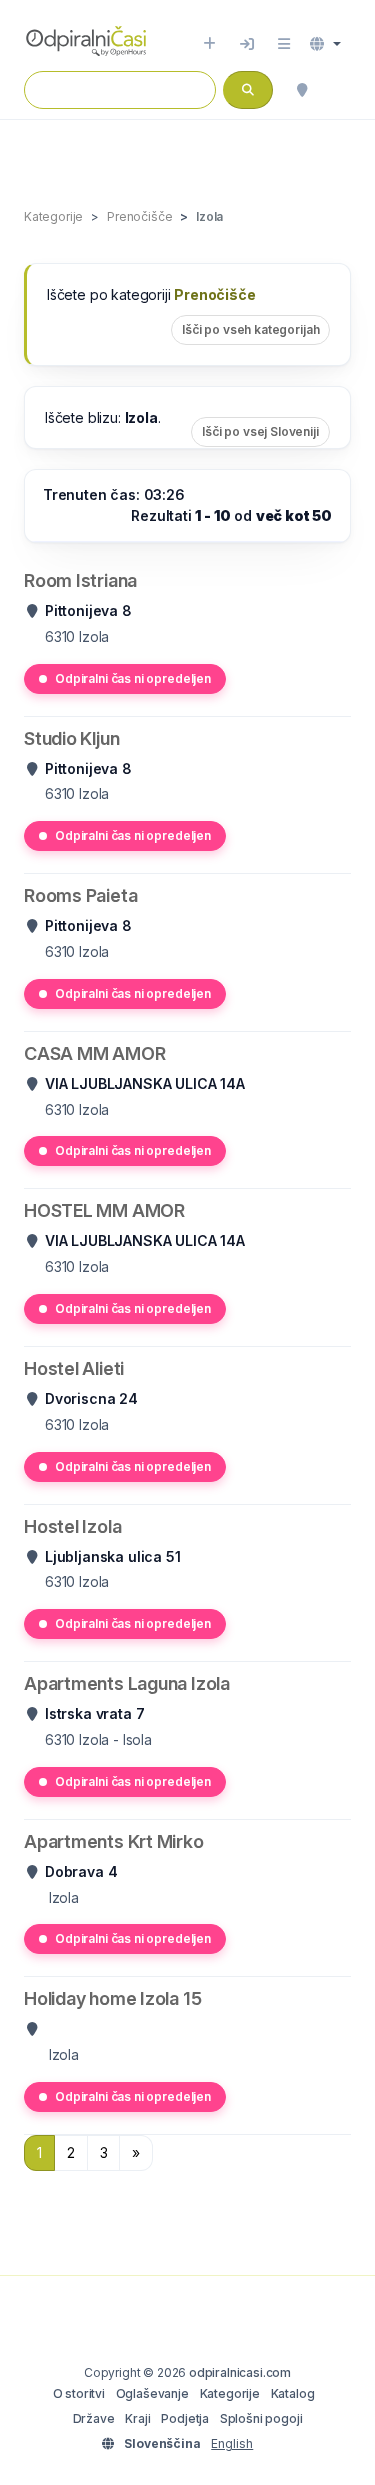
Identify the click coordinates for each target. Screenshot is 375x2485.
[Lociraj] (302, 90)
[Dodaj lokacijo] (209, 44)
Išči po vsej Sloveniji (260, 431)
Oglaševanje (152, 2393)
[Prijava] (247, 44)
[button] (325, 44)
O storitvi (79, 2393)
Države (94, 2418)
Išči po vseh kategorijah (250, 329)
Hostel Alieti (74, 1368)
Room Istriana (80, 580)
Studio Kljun (71, 738)
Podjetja (185, 2418)
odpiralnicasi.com (240, 2372)
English (232, 2443)
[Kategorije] (284, 44)
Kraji (137, 2418)
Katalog (293, 2393)
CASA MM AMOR (94, 1053)
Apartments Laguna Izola (127, 1683)
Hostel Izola (72, 1526)
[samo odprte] (341, 90)
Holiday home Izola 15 (112, 1998)
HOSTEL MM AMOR (104, 1210)
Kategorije (230, 2393)
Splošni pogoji (261, 2418)
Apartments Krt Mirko (114, 1841)
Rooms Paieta (80, 895)
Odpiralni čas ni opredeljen (133, 678)
